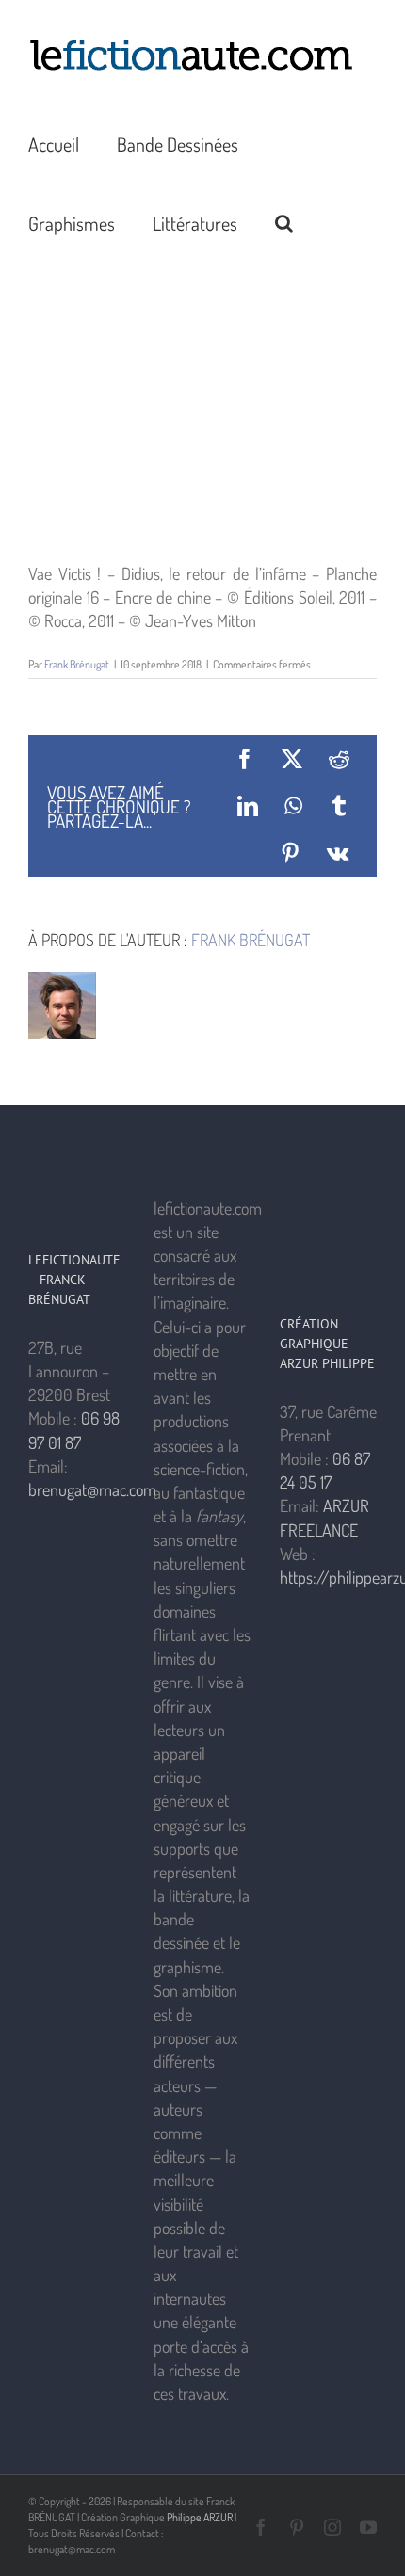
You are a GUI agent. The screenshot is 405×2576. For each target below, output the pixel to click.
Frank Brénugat (77, 664)
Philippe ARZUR (200, 2517)
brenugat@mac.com (92, 1489)
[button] (284, 221)
